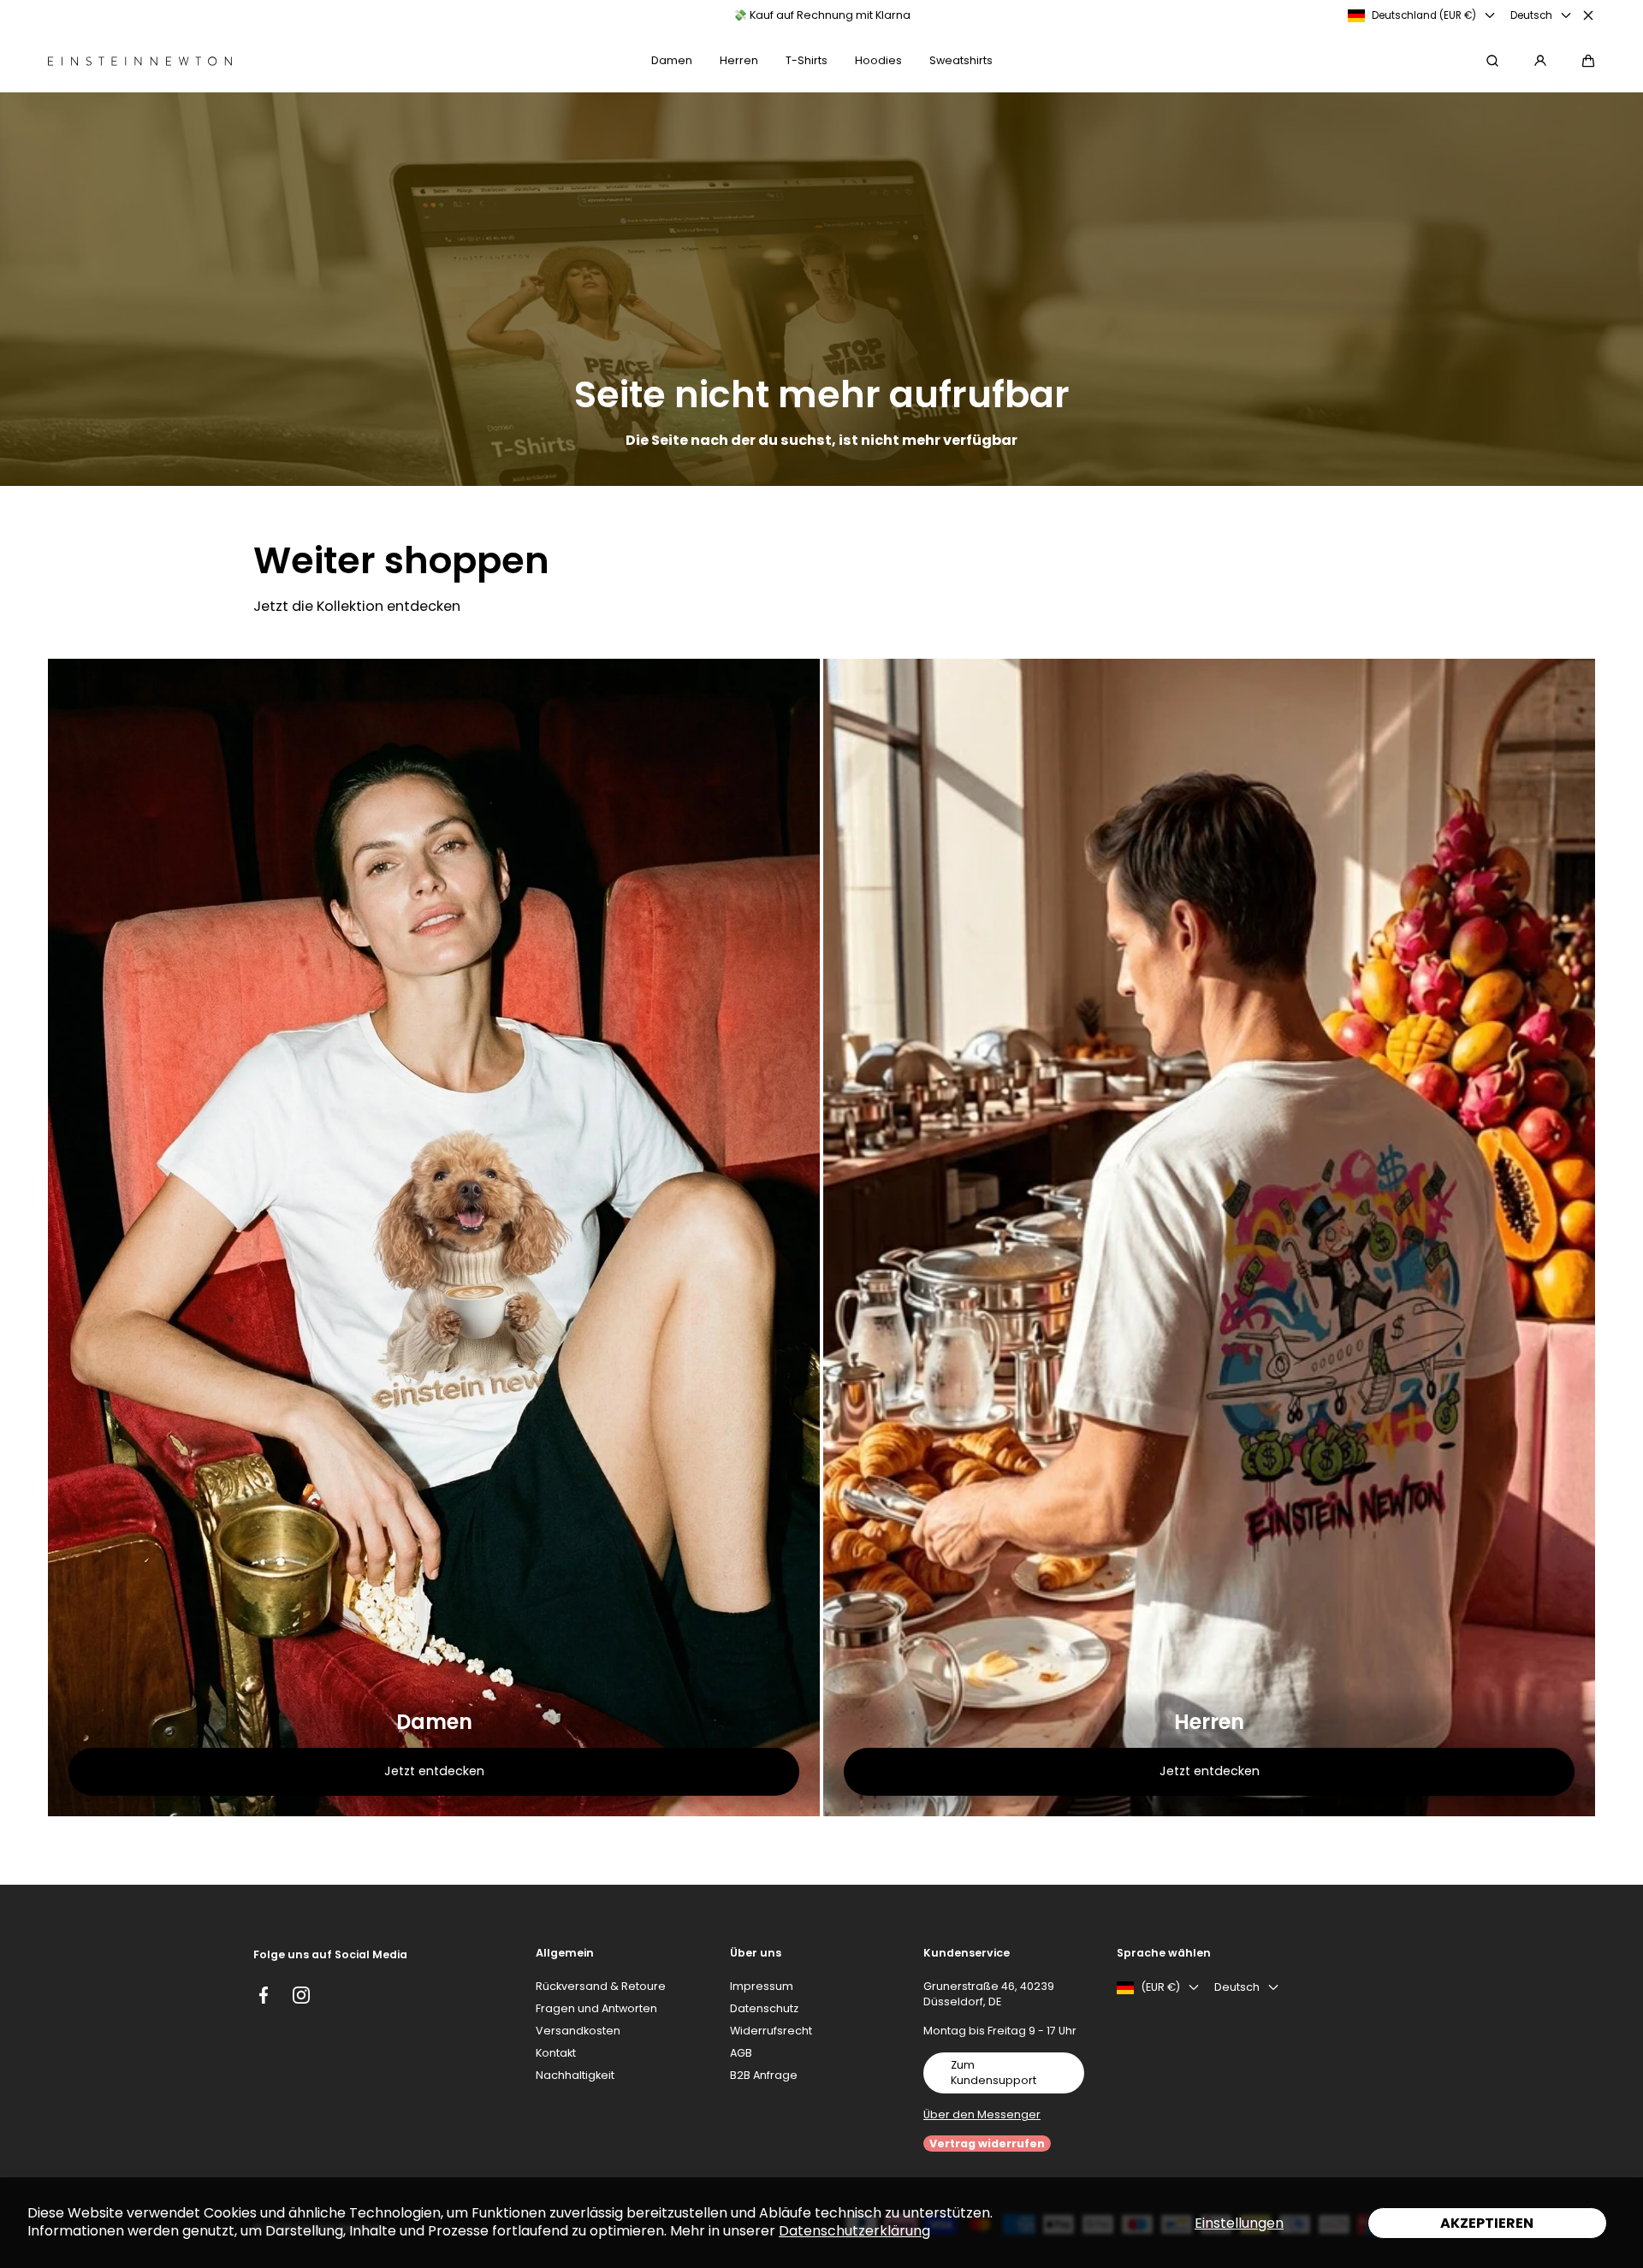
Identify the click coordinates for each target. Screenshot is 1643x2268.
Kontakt (556, 2053)
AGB (741, 2053)
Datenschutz (764, 2008)
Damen (434, 1722)
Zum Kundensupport (994, 2073)
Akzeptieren (1487, 2223)
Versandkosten (578, 2031)
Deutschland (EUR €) (1424, 15)
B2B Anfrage (764, 2075)
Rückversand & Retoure (601, 1986)
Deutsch (1531, 15)
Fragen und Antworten (596, 2008)
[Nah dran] (1588, 15)
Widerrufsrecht (771, 2031)
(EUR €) (1160, 1987)
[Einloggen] (1540, 61)
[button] (1588, 61)
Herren (1209, 1722)
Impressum (762, 1986)
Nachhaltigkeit (575, 2075)
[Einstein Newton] (140, 61)
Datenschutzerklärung (854, 2231)
